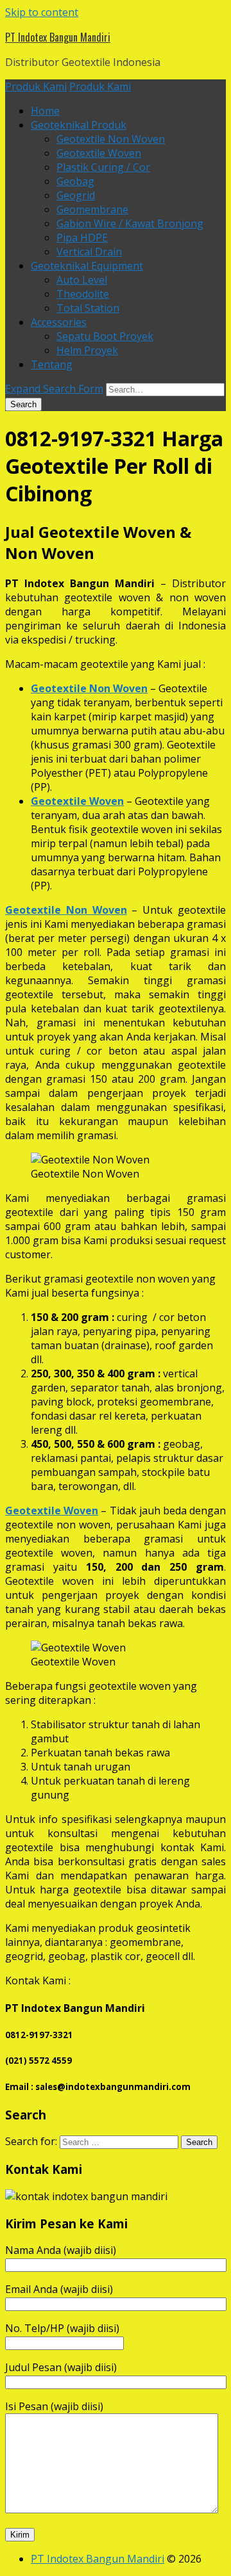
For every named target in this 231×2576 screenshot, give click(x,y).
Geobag (75, 181)
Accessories (59, 322)
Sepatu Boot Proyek (105, 336)
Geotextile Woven (99, 153)
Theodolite (83, 294)
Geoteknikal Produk (79, 125)
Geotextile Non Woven (111, 139)
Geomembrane (92, 209)
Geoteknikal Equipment (87, 266)
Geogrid (76, 195)
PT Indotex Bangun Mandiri (58, 37)
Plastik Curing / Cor (103, 167)
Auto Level (82, 280)
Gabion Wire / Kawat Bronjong (130, 223)
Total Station (88, 308)
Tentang (52, 364)
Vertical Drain (89, 252)
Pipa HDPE (82, 238)
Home (45, 111)
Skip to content (42, 12)
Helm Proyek (87, 350)
